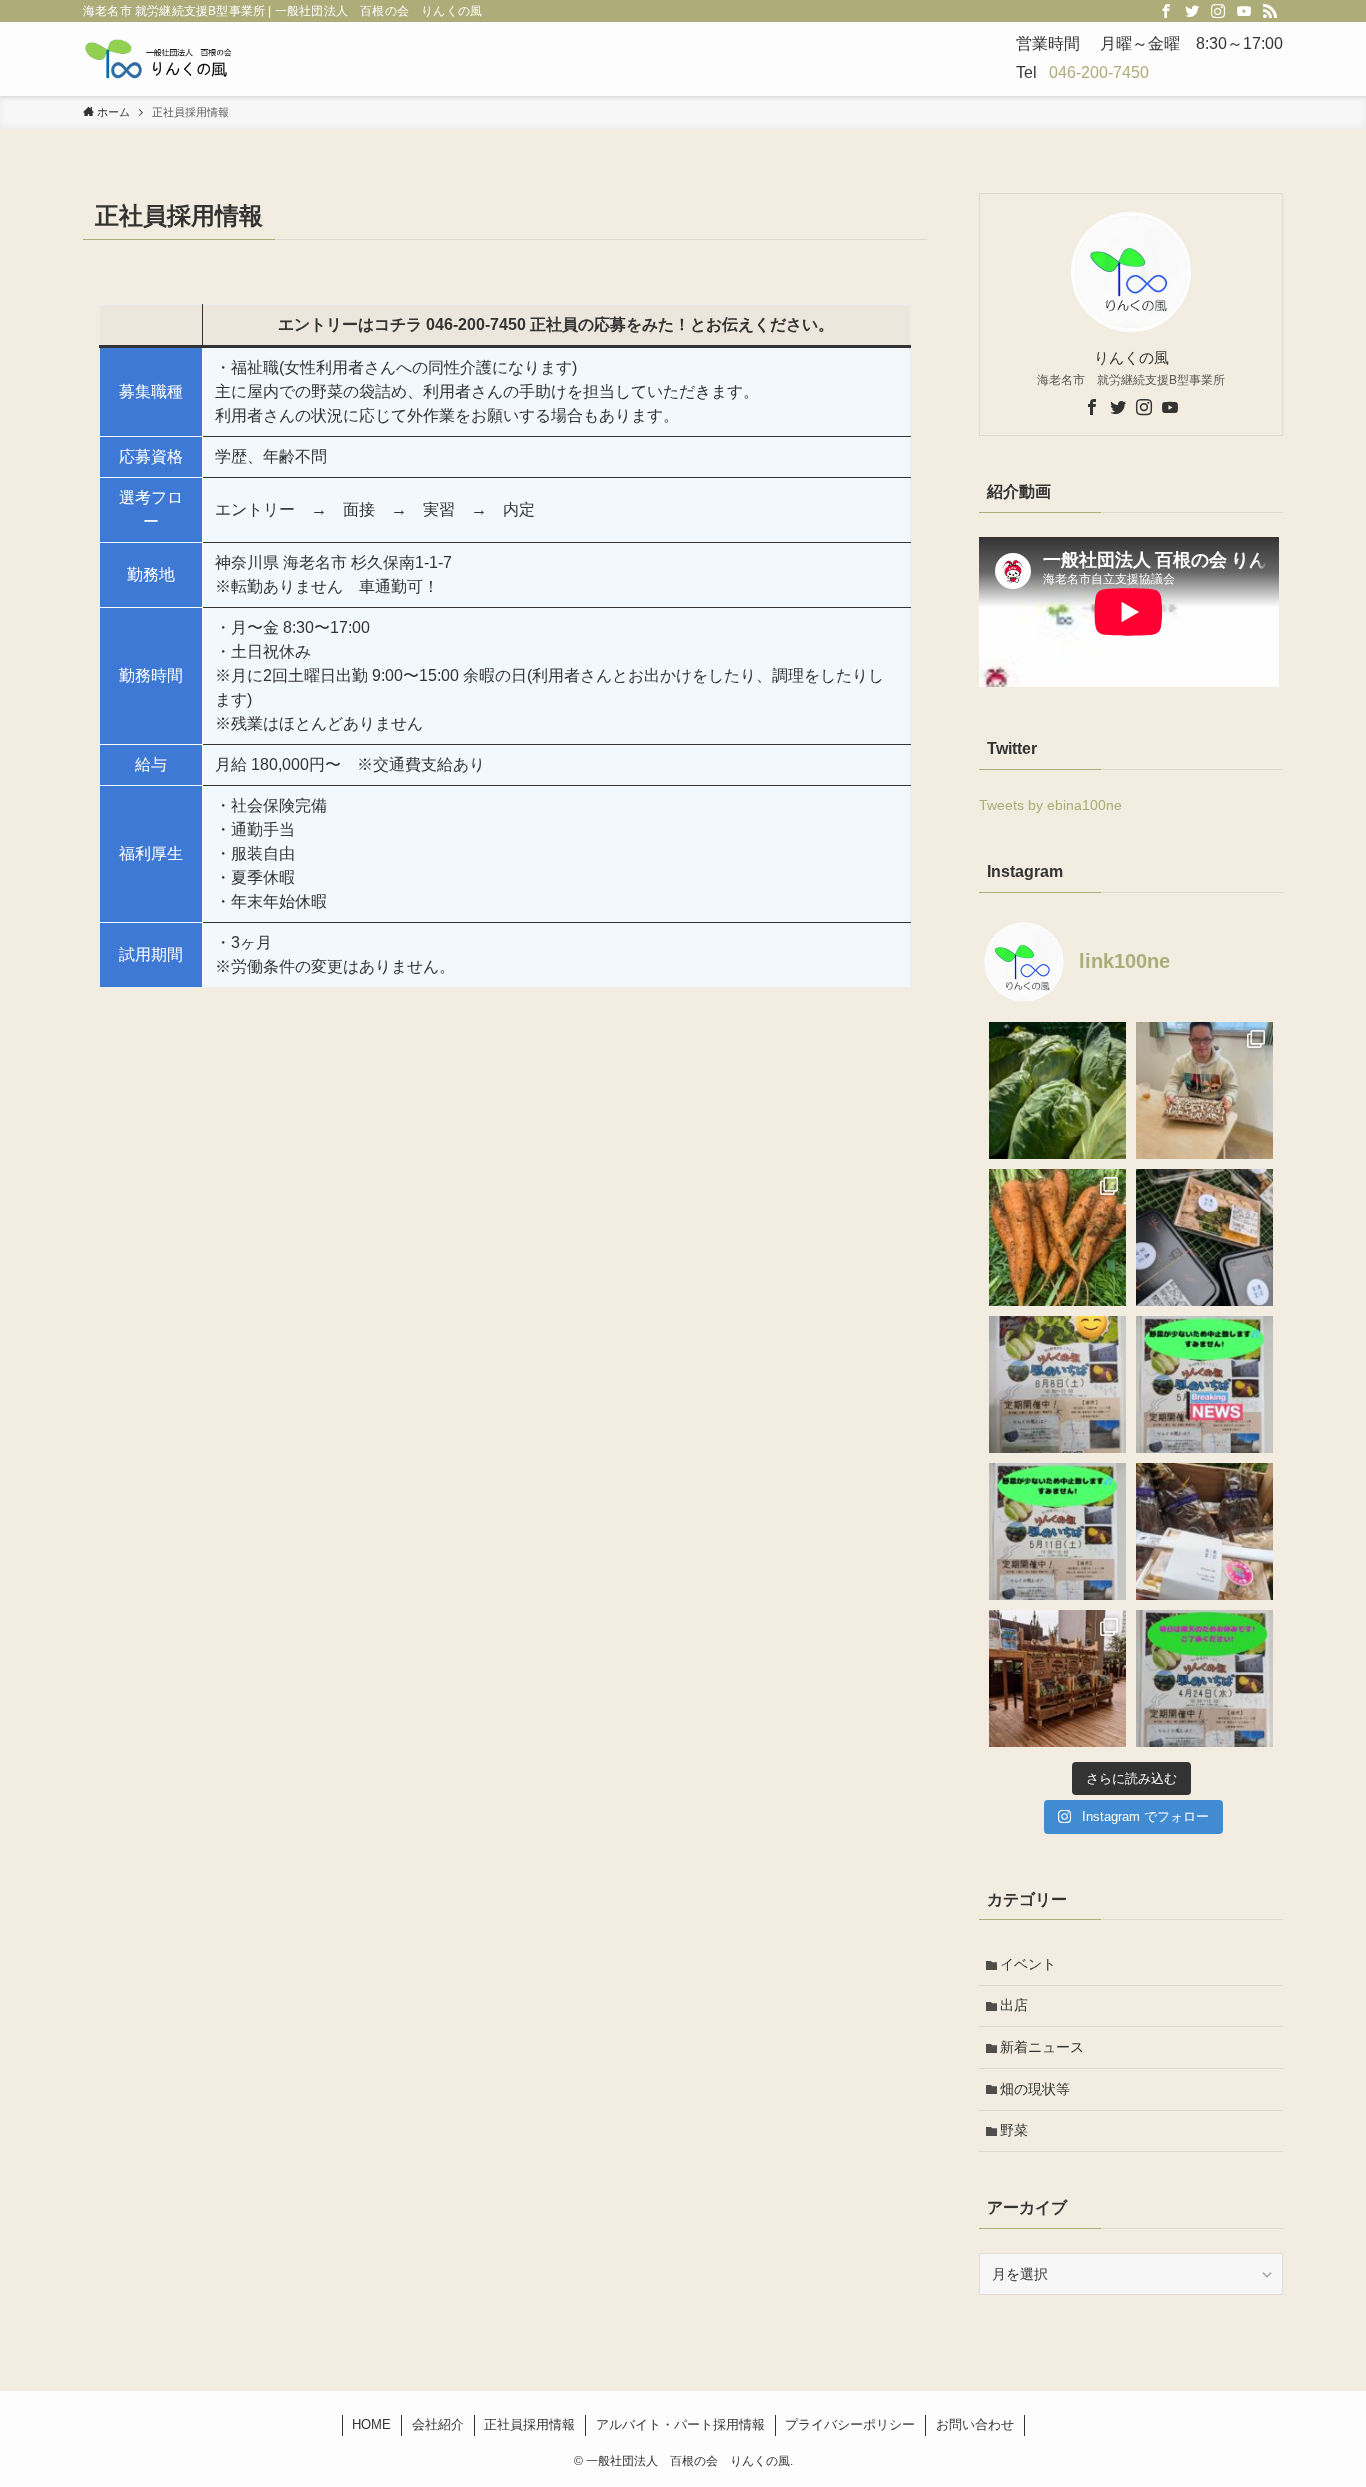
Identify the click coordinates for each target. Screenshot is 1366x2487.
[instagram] (1218, 11)
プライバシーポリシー (850, 2424)
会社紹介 (438, 2424)
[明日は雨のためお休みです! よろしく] (1204, 1678)
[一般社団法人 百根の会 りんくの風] (160, 59)
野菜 (1014, 2130)
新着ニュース (1042, 2047)
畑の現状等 (1035, 2089)
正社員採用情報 (529, 2424)
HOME (371, 2424)
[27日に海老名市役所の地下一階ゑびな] (1057, 1237)
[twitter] (1192, 11)
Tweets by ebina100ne (1050, 805)
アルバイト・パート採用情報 (680, 2424)
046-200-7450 (1099, 72)
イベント (1028, 1964)
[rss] (1270, 11)
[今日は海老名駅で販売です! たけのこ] (1057, 1678)
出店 (1014, 2005)
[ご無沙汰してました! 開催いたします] (1057, 1384)
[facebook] (1166, 11)
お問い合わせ (975, 2424)
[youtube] (1244, 11)
